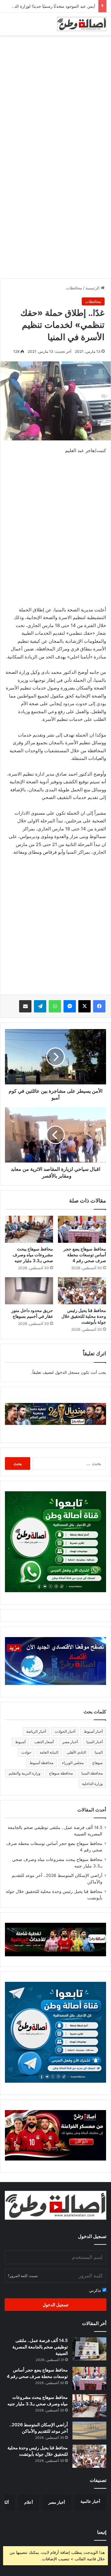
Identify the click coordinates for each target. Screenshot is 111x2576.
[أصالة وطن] (82, 24)
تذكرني (96, 2290)
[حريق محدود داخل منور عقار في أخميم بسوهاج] (29, 1291)
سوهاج (97, 1763)
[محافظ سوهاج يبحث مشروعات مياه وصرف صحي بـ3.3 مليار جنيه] (29, 1229)
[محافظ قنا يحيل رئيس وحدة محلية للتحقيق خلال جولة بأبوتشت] (82, 1291)
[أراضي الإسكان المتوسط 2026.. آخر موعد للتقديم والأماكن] (89, 2431)
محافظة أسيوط (41, 1763)
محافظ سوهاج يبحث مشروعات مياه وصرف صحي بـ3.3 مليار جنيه (33, 1255)
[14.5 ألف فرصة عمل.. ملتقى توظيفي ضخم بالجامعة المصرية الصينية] (89, 2349)
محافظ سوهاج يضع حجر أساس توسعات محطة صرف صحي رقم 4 (85, 1255)
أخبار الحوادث (65, 1731)
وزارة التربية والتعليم (25, 1773)
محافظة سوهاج (61, 1773)
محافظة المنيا (92, 1773)
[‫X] (84, 1006)
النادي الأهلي (76, 1752)
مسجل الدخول (67, 1372)
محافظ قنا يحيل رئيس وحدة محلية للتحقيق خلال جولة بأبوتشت (84, 1316)
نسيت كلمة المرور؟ (23, 2276)
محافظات (74, 288)
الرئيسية (93, 288)
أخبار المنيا (95, 1742)
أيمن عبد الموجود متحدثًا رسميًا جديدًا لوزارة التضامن (50, 6)
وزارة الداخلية (92, 1784)
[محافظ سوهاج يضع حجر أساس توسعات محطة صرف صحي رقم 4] (82, 1229)
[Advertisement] (55, 97)
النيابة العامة (49, 1752)
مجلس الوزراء (73, 1763)
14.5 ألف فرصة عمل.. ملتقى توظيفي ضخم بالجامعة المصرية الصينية (40, 2347)
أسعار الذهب (44, 1742)
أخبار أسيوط (93, 1731)
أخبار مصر (70, 1742)
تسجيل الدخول (55, 2305)
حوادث (26, 1752)
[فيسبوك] (99, 1006)
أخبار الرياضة (36, 1731)
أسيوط (20, 1742)
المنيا (99, 1752)
